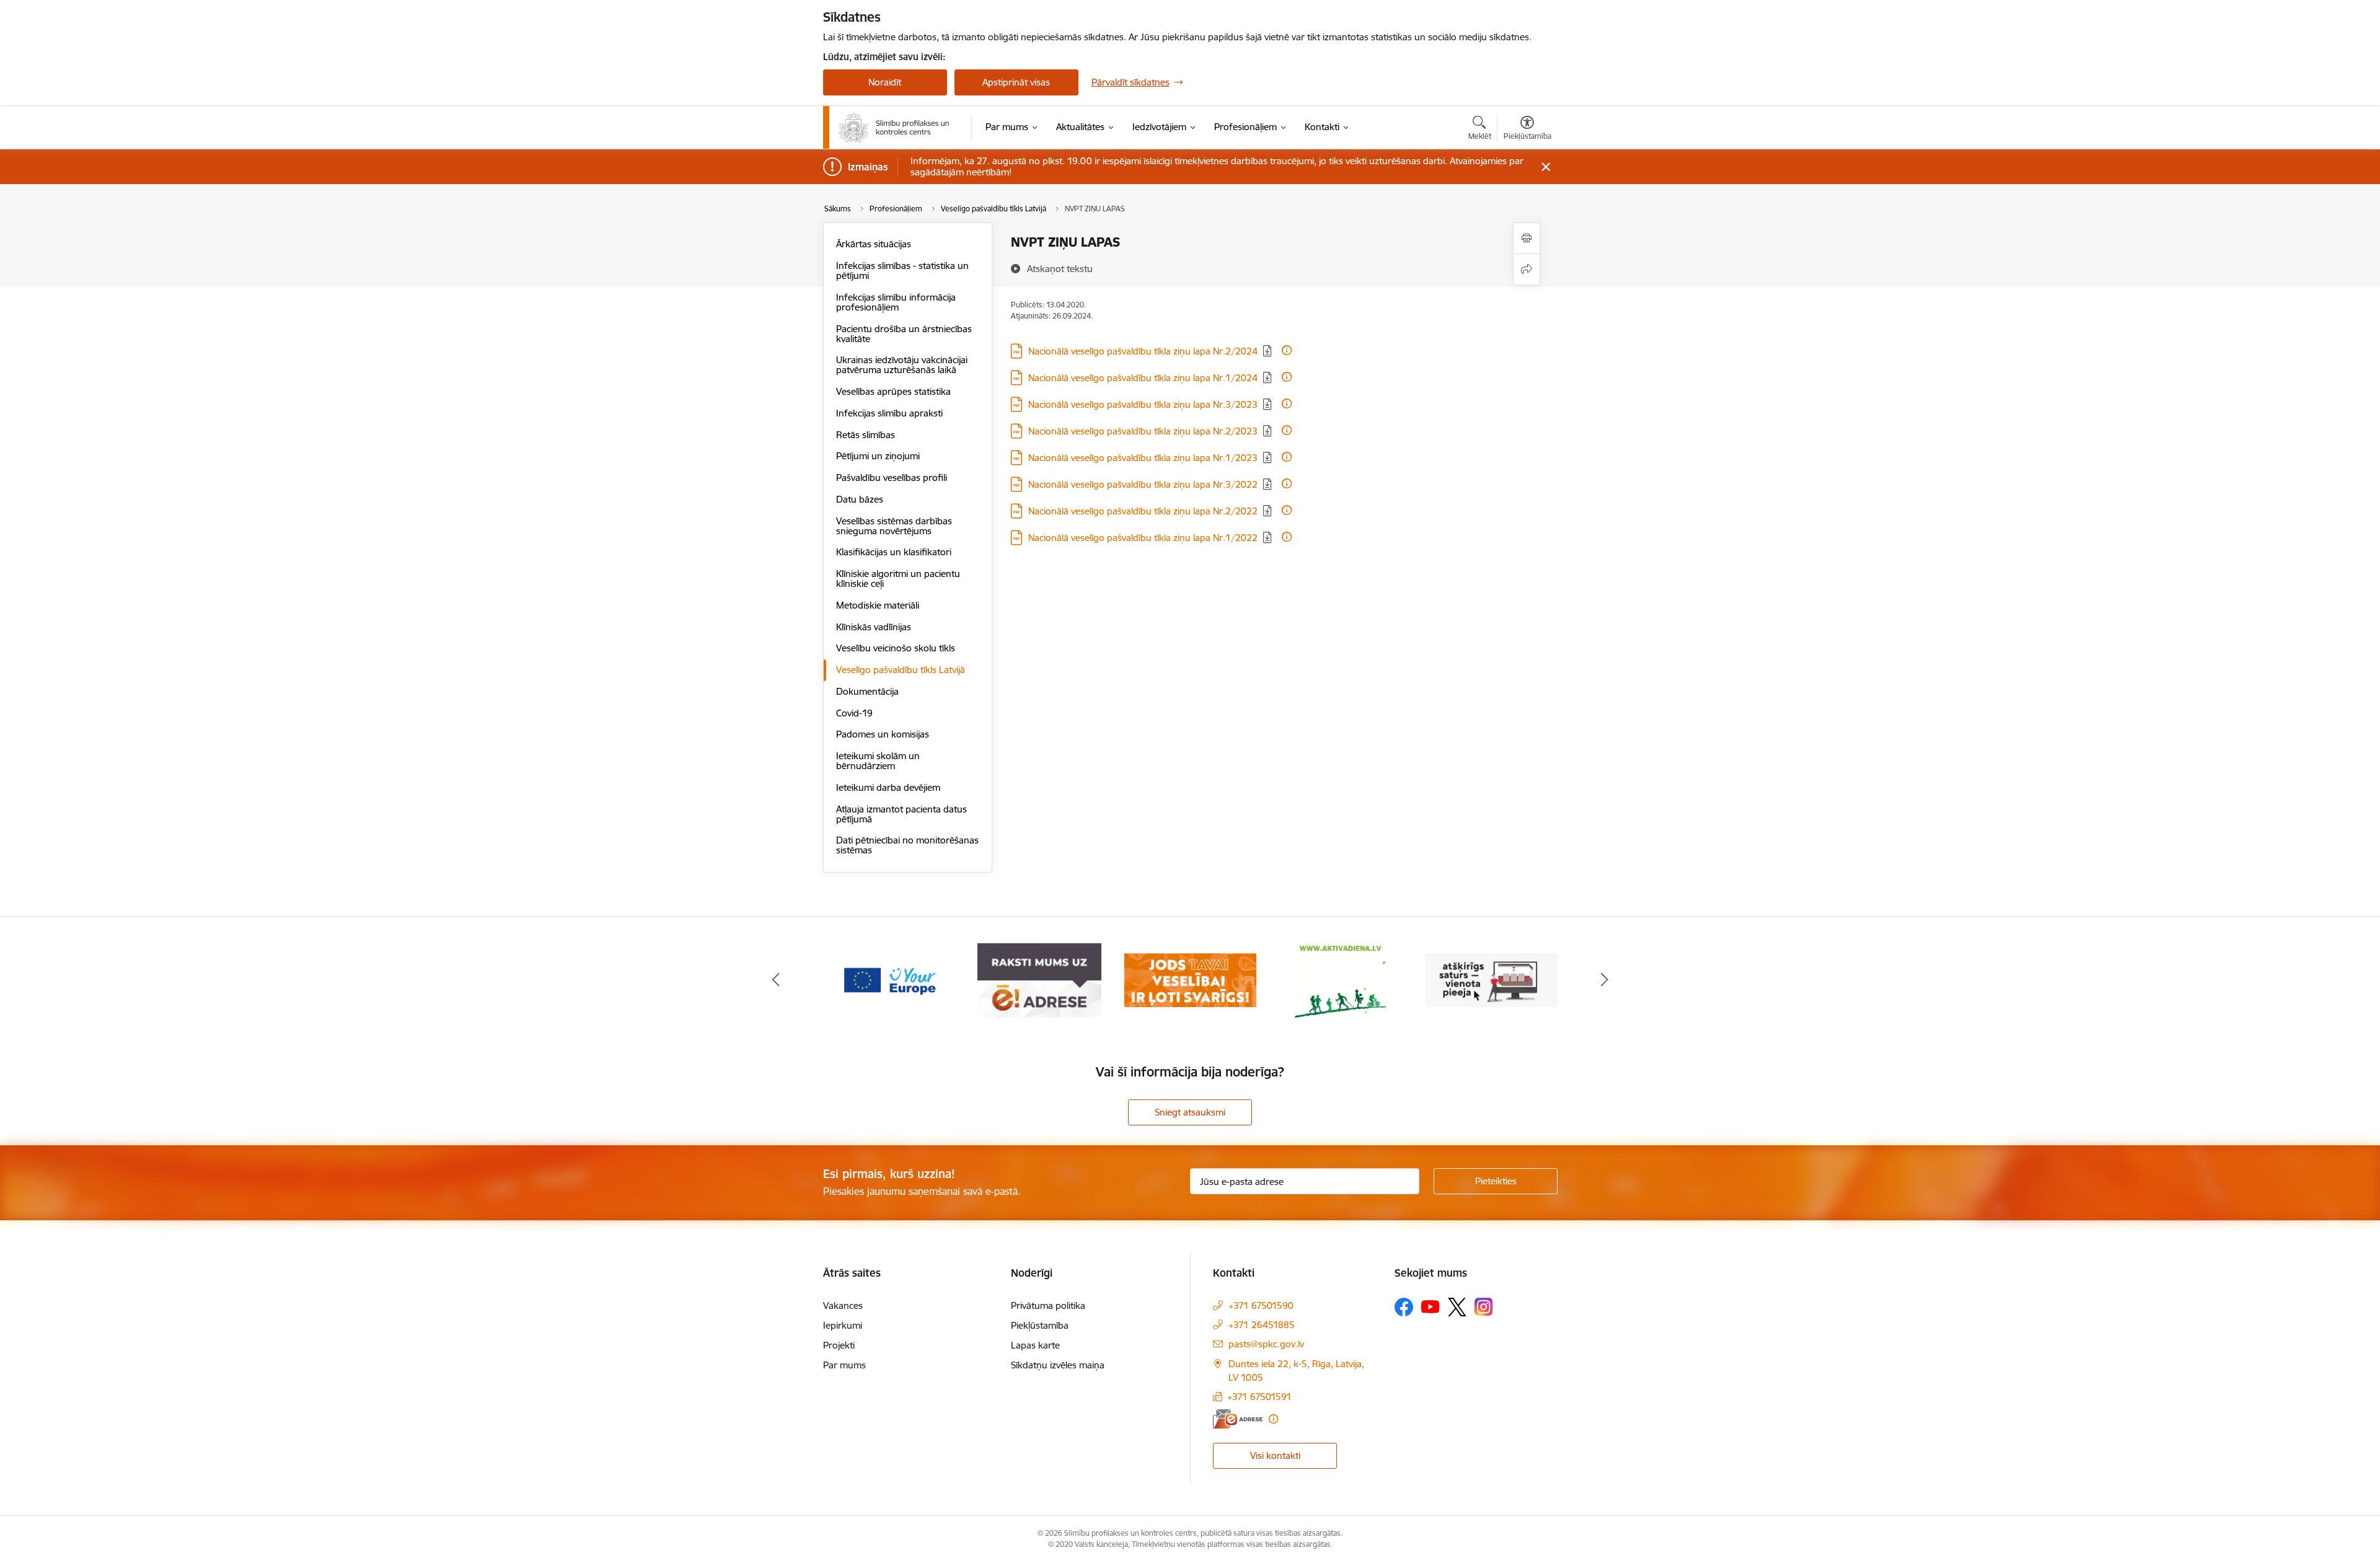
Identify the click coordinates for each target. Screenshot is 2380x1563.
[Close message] (1545, 167)
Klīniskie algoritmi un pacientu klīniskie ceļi (898, 579)
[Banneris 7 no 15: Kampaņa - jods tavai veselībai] (1040, 980)
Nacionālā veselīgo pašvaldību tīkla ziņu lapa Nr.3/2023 (1143, 404)
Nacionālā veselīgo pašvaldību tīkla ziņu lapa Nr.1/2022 (1143, 538)
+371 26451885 (1262, 1325)
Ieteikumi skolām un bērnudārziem (878, 761)
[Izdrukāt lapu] (1527, 238)
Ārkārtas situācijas (874, 244)
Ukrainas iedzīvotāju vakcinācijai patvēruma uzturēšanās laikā (902, 365)
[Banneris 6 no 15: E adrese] (889, 980)
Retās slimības (866, 435)
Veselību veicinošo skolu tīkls (896, 648)
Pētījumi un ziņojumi (878, 456)
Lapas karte (1035, 1345)
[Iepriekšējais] (776, 980)
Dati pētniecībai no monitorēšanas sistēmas (907, 845)
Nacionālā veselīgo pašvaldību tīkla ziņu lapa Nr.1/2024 (1143, 378)
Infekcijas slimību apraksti (889, 413)
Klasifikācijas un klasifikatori (894, 552)
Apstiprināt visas (1016, 82)
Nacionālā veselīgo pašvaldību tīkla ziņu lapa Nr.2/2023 (1143, 431)
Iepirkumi (843, 1325)
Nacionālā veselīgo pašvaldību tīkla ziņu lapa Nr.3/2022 (1143, 484)
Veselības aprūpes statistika (893, 391)
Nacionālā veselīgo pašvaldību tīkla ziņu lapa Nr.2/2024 (1143, 351)
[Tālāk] (1605, 980)
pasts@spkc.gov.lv (1266, 1344)
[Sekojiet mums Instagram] (1484, 1307)
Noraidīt (885, 82)
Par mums (844, 1365)
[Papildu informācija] (1287, 350)
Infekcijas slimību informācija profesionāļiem (896, 302)
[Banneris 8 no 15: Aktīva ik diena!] (1190, 980)
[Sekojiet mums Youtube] (1430, 1306)
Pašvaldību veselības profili (892, 478)
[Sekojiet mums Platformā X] (1457, 1307)
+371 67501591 (1259, 1397)
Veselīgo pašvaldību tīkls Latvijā (901, 670)
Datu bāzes (860, 499)
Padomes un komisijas (883, 734)
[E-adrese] (1238, 1419)
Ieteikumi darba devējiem (888, 787)
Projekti (839, 1345)
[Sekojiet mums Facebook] (1404, 1307)
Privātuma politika (1048, 1305)
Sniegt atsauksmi (1190, 1112)
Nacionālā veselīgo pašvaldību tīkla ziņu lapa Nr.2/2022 (1143, 511)
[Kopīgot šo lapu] (1527, 269)
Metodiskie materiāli (878, 605)
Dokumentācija (867, 691)
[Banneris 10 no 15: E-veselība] (1492, 980)
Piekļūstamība (1040, 1325)
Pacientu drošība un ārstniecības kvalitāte (904, 334)
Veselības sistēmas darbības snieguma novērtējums (894, 526)
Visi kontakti (1275, 1455)
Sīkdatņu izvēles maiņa (1058, 1365)
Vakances (843, 1305)
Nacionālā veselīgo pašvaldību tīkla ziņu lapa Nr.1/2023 (1143, 458)
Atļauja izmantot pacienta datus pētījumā (901, 814)
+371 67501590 (1261, 1305)
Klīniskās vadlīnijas (874, 627)
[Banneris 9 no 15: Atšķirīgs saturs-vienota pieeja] (1341, 980)
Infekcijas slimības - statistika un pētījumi (902, 271)
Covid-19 (854, 713)
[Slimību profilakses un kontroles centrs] (894, 128)
